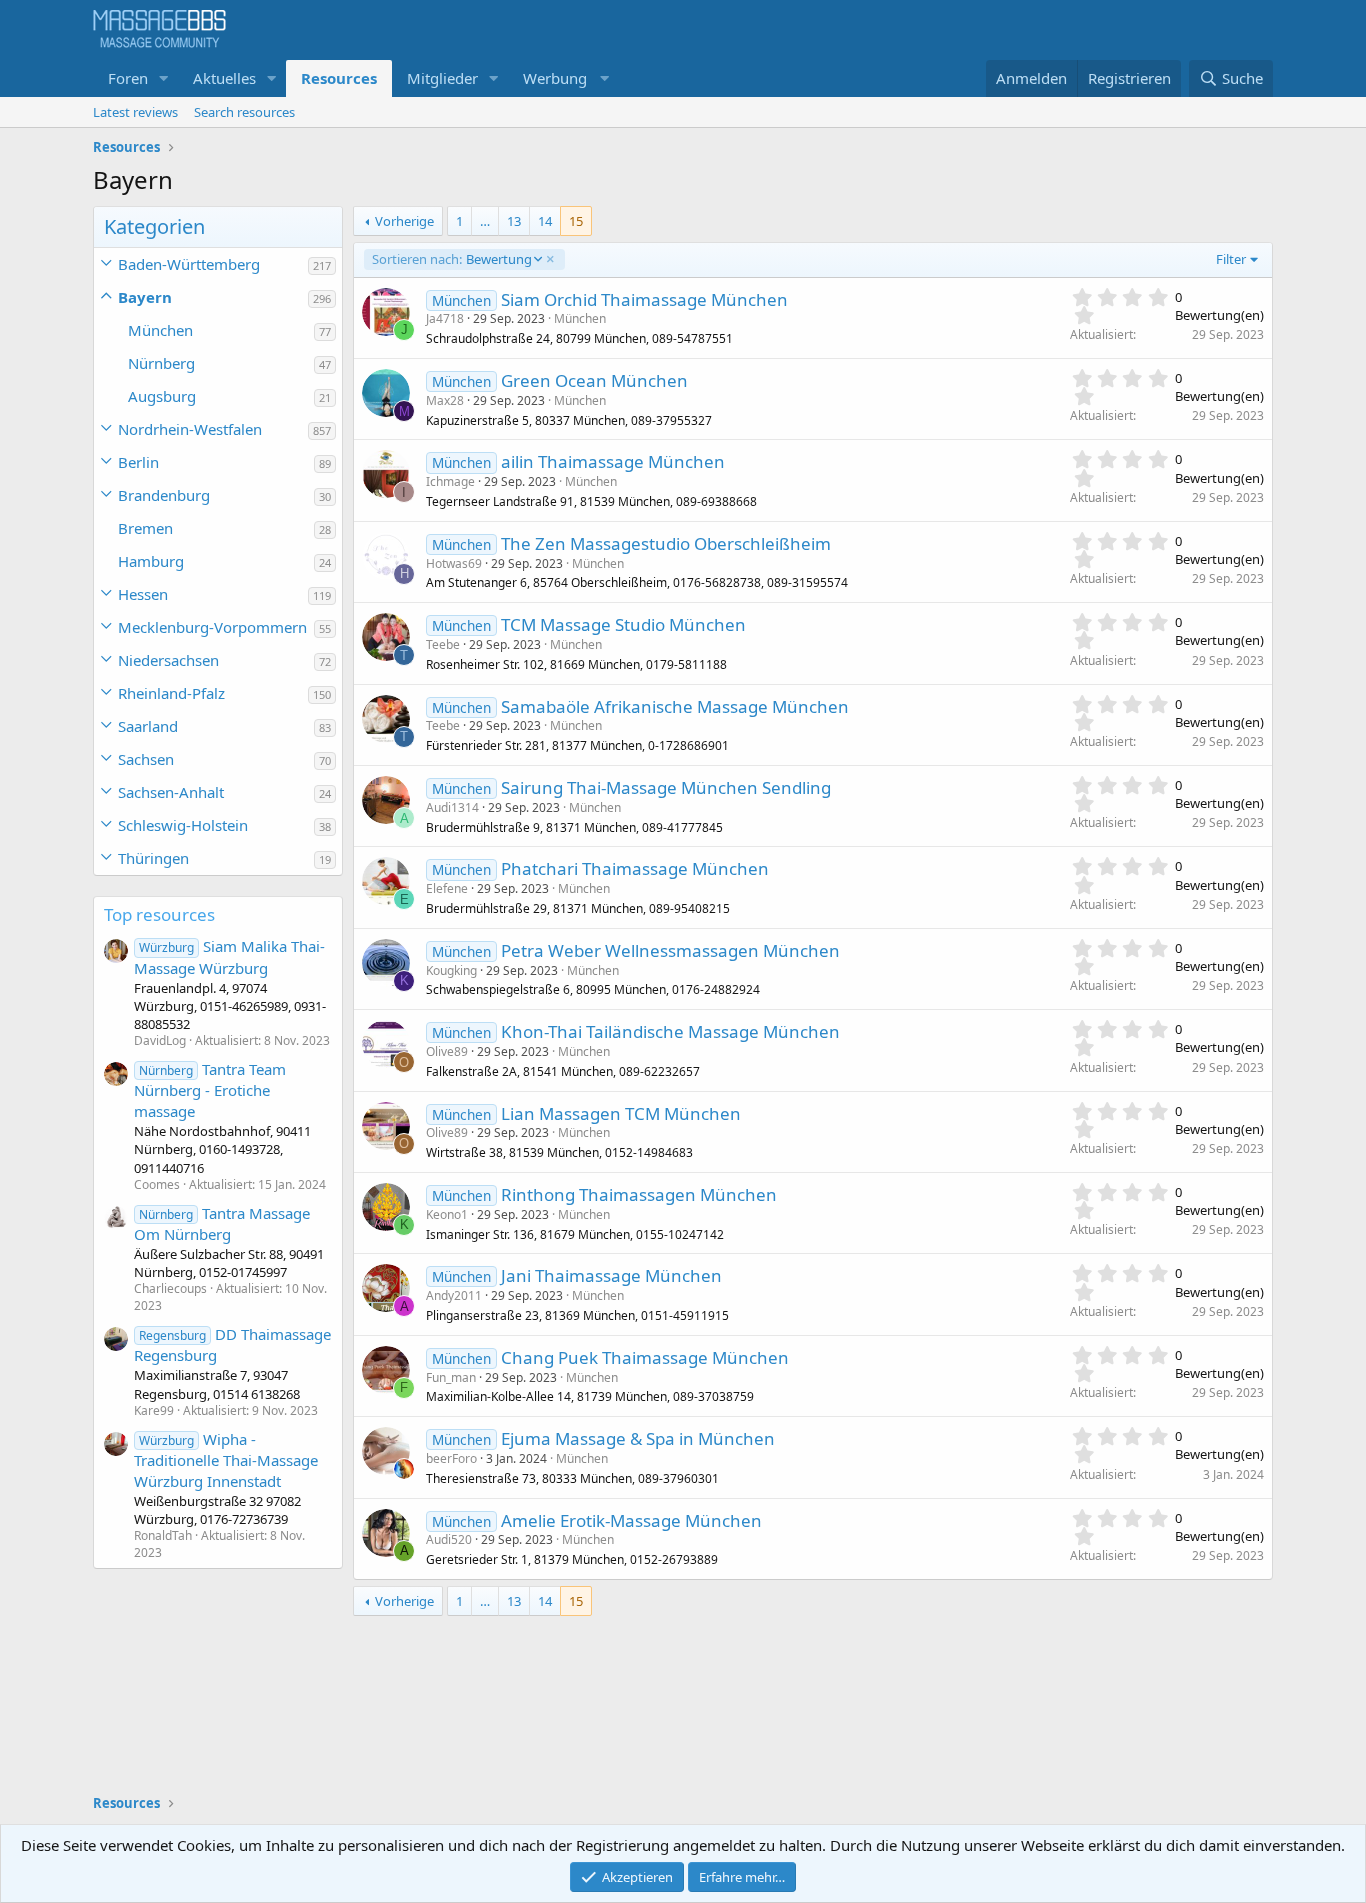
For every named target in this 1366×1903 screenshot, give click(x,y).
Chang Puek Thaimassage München (645, 1357)
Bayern (145, 297)
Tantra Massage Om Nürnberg (222, 1223)
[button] (164, 78)
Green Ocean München (594, 380)
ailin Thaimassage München (613, 461)
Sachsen (146, 759)
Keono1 (447, 1214)
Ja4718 (445, 318)
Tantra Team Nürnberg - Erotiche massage (210, 1090)
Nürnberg (161, 363)
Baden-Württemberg (189, 264)
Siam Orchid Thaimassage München (644, 299)
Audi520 (449, 1539)
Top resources (159, 914)
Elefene (447, 888)
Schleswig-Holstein (183, 825)
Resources (339, 78)
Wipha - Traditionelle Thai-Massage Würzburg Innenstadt (226, 1460)
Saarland (148, 726)
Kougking (451, 970)
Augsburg (162, 396)
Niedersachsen (168, 660)
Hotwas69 (454, 563)
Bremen (145, 528)
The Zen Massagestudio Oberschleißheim (666, 543)
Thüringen (153, 858)
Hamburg (151, 561)
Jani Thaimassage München (611, 1275)
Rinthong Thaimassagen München (639, 1194)
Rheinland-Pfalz (171, 693)
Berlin (138, 462)
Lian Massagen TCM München (621, 1113)
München (160, 330)
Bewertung (451, 259)
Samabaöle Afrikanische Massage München (675, 706)
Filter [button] (1231, 259)
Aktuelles (224, 78)
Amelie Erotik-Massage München (631, 1520)
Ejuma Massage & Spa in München (638, 1438)
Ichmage (450, 481)
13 (514, 221)
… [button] (485, 221)
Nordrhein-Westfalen (190, 429)
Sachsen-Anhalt (171, 792)
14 (545, 221)
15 (576, 221)
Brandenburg (164, 495)
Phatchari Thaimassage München (635, 868)
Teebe (443, 644)
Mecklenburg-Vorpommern (212, 627)
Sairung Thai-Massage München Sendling (666, 787)
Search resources (244, 112)
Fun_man (451, 1377)
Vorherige (404, 221)
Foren (128, 78)
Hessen (143, 594)
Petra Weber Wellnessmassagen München (670, 950)
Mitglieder (442, 78)
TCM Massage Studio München (623, 624)
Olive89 (447, 1051)
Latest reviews (135, 112)
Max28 (445, 400)
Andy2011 (454, 1295)
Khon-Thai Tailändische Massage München (670, 1031)
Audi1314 (452, 807)
